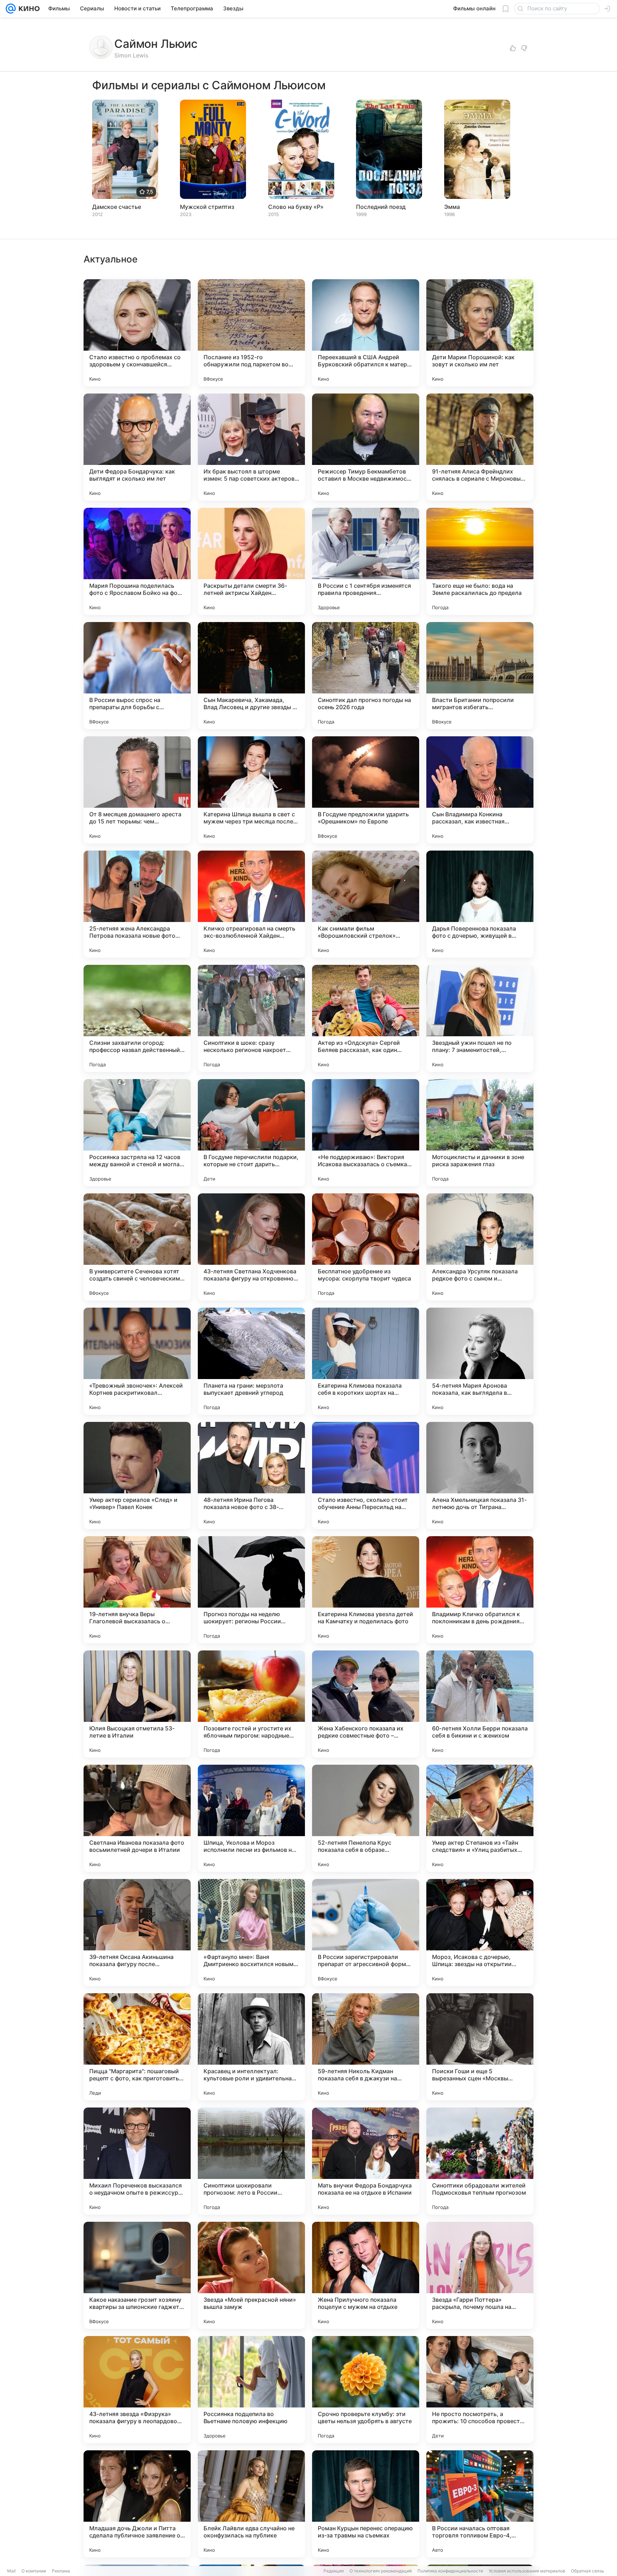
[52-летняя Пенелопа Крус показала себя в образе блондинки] (366, 1818)
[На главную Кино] (28, 9)
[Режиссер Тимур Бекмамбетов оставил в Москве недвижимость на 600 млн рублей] (366, 447)
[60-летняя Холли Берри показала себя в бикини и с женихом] (480, 1704)
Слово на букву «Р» (296, 207)
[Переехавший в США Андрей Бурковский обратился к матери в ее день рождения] (366, 333)
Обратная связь (588, 2571)
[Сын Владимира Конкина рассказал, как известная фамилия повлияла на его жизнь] (480, 790)
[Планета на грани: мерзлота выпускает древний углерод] (251, 1361)
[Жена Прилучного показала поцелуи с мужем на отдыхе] (366, 2275)
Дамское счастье (117, 207)
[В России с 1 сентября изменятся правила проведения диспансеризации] (366, 561)
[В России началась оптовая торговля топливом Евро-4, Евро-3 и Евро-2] (480, 2504)
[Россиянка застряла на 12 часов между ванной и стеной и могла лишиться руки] (137, 1133)
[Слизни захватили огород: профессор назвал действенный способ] (137, 1018)
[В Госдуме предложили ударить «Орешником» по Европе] (366, 790)
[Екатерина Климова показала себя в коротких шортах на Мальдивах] (366, 1361)
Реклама (61, 2571)
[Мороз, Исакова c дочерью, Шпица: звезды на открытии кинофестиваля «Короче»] (480, 1933)
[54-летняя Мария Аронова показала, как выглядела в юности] (480, 1361)
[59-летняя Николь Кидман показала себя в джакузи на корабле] (366, 2047)
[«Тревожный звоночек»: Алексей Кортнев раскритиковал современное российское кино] (137, 1361)
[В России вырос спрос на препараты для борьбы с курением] (137, 676)
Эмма (452, 207)
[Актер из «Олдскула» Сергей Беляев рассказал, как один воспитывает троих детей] (366, 1018)
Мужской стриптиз (207, 207)
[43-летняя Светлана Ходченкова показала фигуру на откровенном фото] (251, 1247)
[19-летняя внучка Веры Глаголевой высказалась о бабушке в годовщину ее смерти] (137, 1590)
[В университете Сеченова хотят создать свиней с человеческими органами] (137, 1247)
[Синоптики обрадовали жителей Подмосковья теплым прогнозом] (480, 2161)
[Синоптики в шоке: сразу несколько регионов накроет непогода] (251, 1018)
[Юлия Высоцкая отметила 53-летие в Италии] (137, 1704)
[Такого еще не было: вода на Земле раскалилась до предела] (480, 561)
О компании (34, 2571)
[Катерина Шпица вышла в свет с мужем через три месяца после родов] (251, 790)
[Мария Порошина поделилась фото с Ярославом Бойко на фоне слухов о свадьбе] (137, 561)
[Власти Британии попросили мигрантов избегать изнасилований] (480, 676)
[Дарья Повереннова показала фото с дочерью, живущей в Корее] (480, 904)
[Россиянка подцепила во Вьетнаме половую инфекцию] (251, 2390)
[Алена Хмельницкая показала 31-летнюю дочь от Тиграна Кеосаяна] (480, 1475)
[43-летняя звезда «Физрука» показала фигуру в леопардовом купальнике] (137, 2390)
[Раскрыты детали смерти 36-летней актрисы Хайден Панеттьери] (251, 561)
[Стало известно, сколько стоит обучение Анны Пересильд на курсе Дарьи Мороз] (366, 1475)
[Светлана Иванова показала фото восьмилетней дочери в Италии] (137, 1818)
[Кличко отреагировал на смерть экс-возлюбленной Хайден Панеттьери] (251, 904)
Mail (11, 2571)
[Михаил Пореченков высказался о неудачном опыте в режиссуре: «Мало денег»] (137, 2161)
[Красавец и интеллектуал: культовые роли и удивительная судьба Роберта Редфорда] (251, 2047)
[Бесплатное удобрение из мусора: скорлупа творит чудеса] (366, 1247)
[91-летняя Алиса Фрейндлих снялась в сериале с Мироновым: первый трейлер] (480, 447)
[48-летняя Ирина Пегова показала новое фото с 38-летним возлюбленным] (251, 1475)
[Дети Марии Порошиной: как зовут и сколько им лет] (480, 333)
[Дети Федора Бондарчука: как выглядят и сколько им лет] (137, 447)
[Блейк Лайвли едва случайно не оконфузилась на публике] (251, 2504)
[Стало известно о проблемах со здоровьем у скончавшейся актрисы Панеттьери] (137, 333)
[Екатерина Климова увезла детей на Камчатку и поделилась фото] (366, 1590)
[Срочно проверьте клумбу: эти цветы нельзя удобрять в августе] (366, 2390)
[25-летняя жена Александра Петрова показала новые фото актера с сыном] (137, 904)
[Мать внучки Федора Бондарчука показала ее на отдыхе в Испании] (366, 2161)
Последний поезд (381, 207)
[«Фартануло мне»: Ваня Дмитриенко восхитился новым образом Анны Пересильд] (251, 1933)
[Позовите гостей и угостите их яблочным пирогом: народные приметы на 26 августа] (251, 1704)
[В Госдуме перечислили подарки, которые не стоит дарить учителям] (251, 1133)
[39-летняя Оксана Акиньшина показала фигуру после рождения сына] (137, 1933)
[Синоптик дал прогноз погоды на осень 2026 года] (366, 676)
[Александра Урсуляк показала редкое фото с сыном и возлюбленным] (480, 1247)
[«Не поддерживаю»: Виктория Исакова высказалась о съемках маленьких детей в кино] (366, 1133)
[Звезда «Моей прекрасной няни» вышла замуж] (251, 2275)
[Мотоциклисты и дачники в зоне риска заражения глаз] (480, 1133)
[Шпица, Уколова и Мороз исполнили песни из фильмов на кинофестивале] (251, 1818)
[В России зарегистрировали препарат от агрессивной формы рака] (366, 1933)
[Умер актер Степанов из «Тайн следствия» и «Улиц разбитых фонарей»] (480, 1818)
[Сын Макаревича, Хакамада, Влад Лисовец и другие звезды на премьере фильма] (251, 676)
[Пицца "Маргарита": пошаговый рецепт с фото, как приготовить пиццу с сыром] (137, 2047)
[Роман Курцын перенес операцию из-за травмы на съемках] (366, 2504)
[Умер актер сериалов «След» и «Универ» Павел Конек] (137, 1475)
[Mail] (11, 9)
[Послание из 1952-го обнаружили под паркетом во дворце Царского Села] (251, 333)
